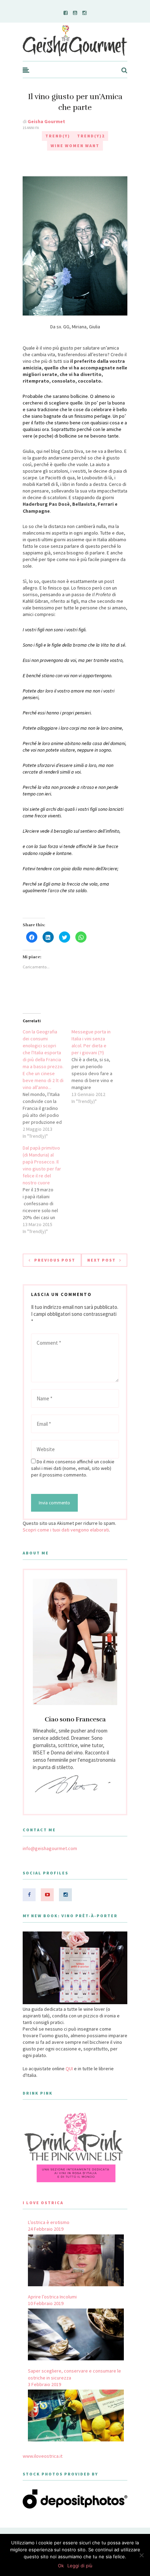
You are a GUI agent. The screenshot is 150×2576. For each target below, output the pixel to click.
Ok (61, 2566)
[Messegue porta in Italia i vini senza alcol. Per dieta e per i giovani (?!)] (96, 1066)
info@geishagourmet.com (50, 1848)
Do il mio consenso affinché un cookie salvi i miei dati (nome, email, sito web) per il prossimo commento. (73, 1468)
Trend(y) (58, 136)
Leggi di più (80, 2566)
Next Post (102, 1260)
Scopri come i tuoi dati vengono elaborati (66, 1530)
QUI (69, 2069)
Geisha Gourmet (46, 121)
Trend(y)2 (91, 136)
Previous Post (55, 1260)
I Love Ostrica (43, 2203)
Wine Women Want (75, 146)
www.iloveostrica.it (43, 2456)
